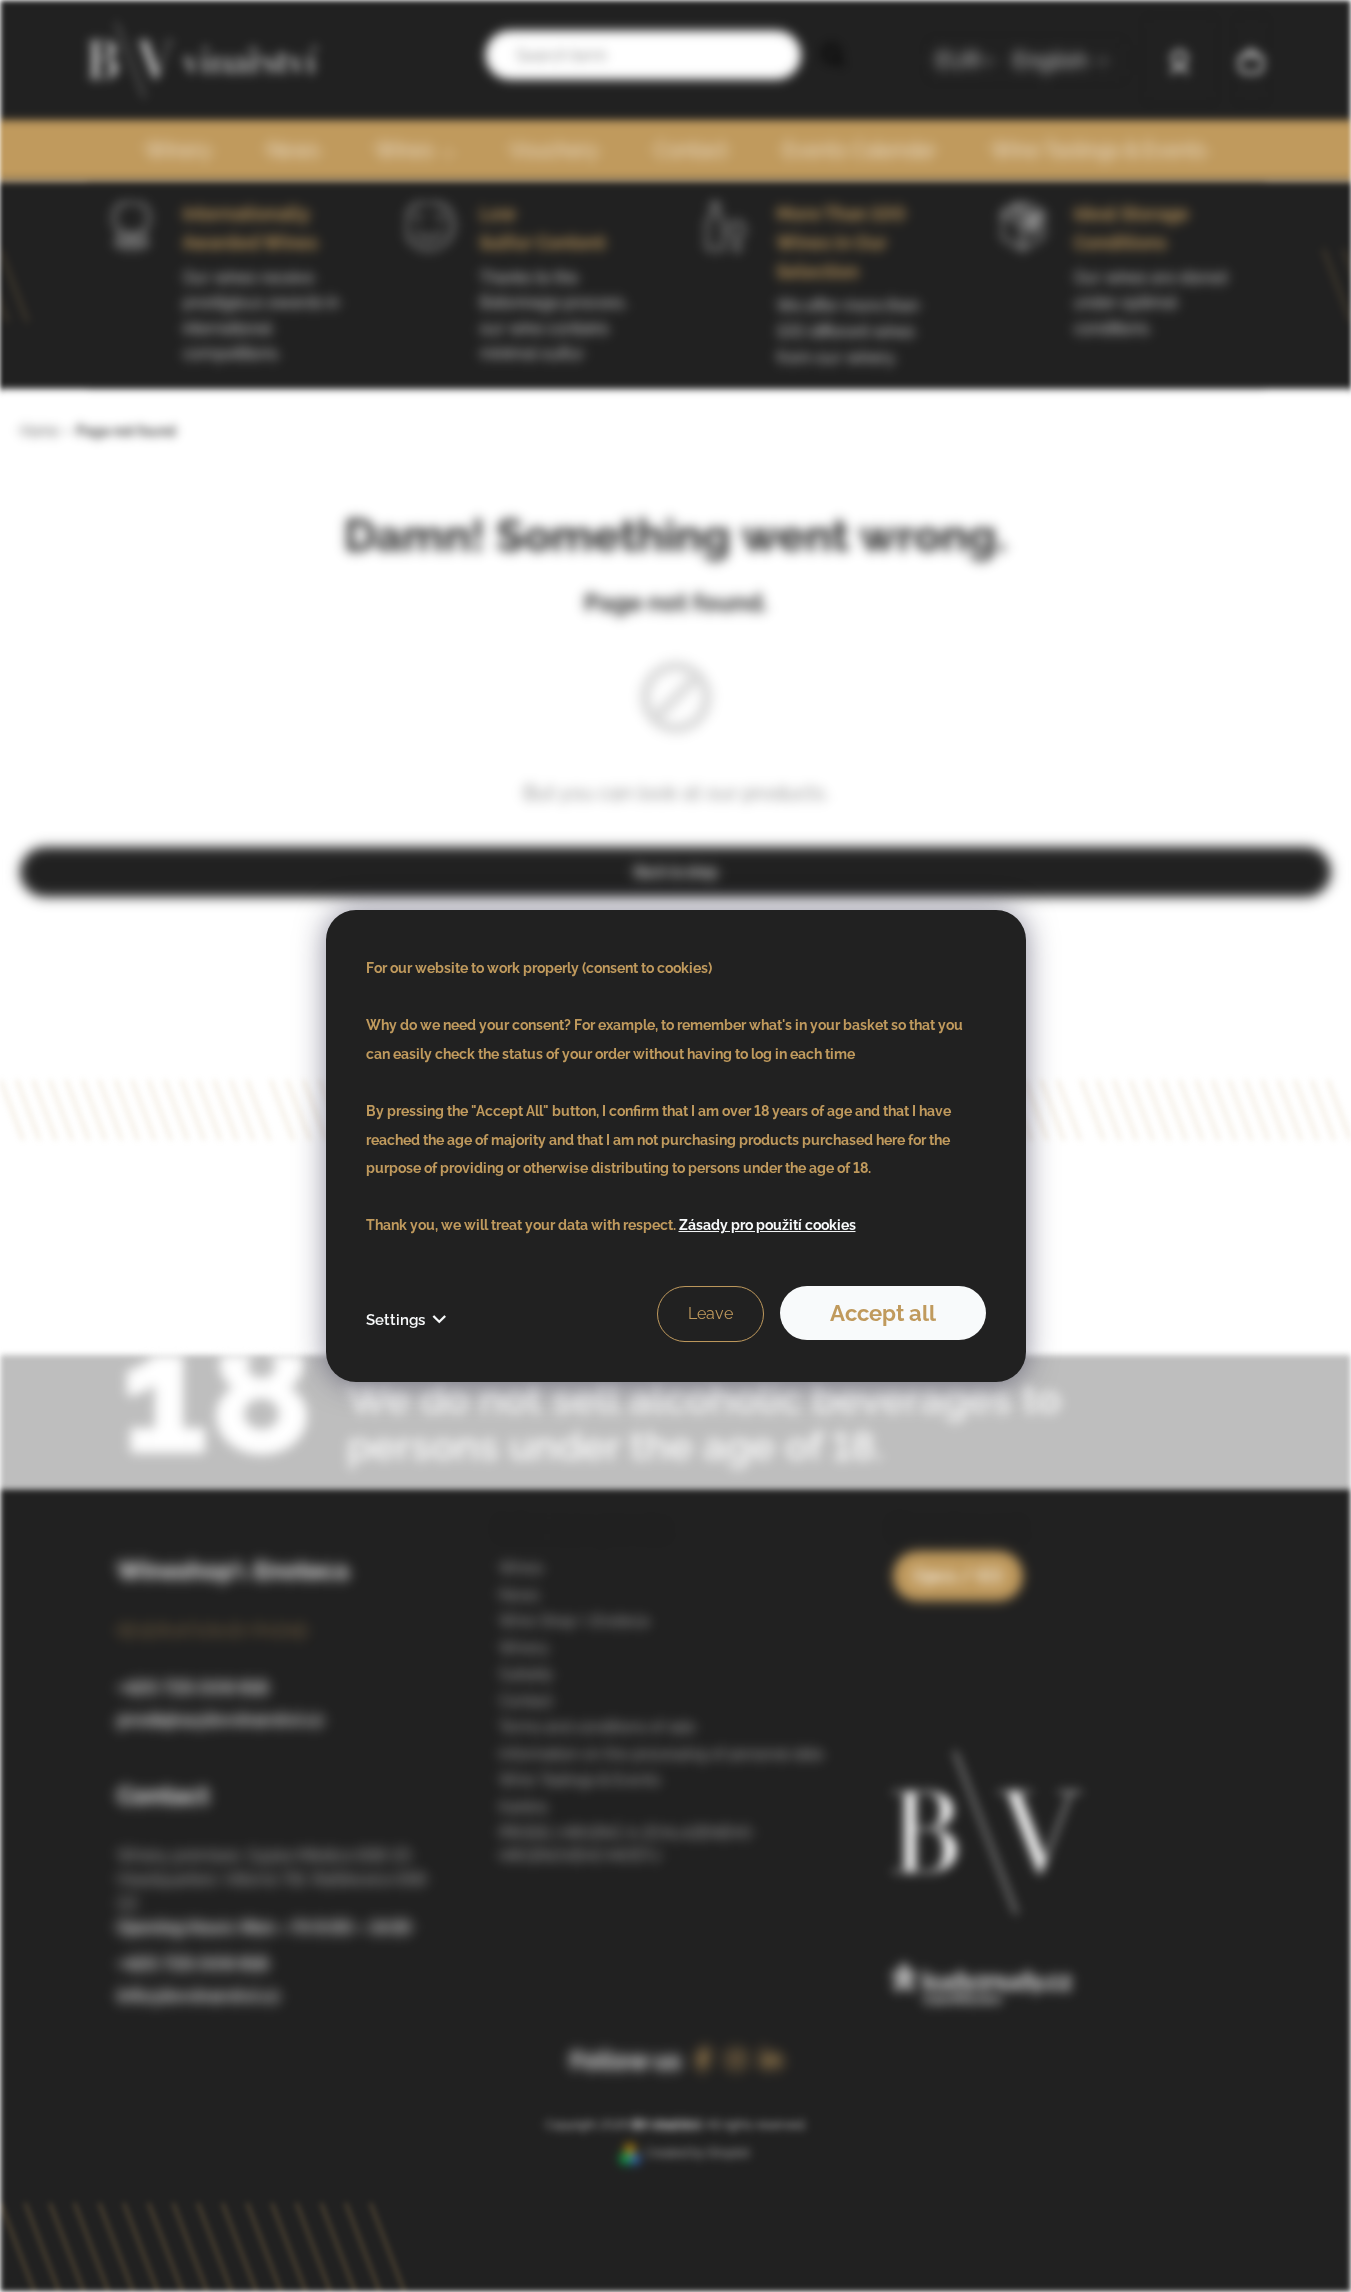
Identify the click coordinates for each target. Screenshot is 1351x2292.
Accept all (883, 1313)
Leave (710, 1313)
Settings (395, 1320)
